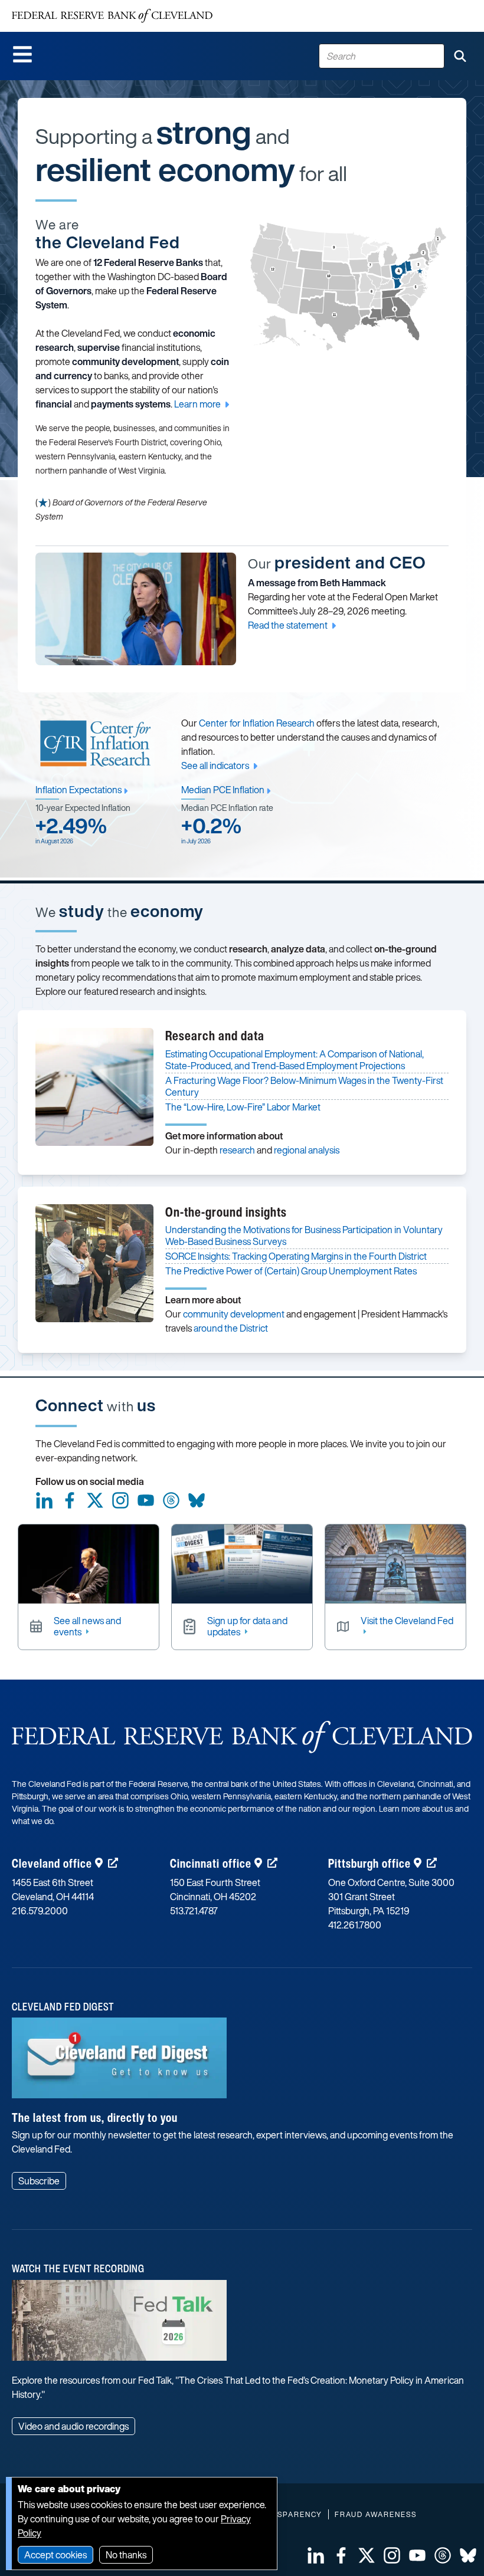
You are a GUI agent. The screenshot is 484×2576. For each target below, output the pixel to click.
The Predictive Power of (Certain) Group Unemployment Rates (291, 1271)
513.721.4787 (194, 1911)
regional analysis (307, 1150)
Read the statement (288, 625)
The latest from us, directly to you (95, 2117)
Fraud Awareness (376, 2514)
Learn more (197, 404)
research (237, 1150)
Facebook (70, 1500)
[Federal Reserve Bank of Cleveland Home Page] (112, 16)
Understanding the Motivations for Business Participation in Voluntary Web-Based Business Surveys (304, 1236)
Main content (57, 6)
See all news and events (87, 1627)
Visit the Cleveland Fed (407, 1621)
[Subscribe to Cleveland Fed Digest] (119, 2062)
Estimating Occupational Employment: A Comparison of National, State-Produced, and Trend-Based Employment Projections (295, 1060)
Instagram (120, 1500)
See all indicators (215, 765)
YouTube (146, 1500)
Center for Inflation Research (257, 723)
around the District (231, 1328)
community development (234, 1314)
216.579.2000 (40, 1911)
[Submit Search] (460, 56)
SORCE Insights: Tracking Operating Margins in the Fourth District (296, 1256)
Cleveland (52, 1863)
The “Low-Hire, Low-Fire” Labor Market (243, 1107)
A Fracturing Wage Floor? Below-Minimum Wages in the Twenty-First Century (304, 1086)
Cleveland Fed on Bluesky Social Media (197, 1500)
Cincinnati (211, 1863)
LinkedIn (44, 1500)
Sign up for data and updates (247, 1627)
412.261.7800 (355, 1925)
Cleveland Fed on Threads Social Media (171, 1500)
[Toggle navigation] (22, 54)
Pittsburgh (369, 1863)
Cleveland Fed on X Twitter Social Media (95, 1500)
